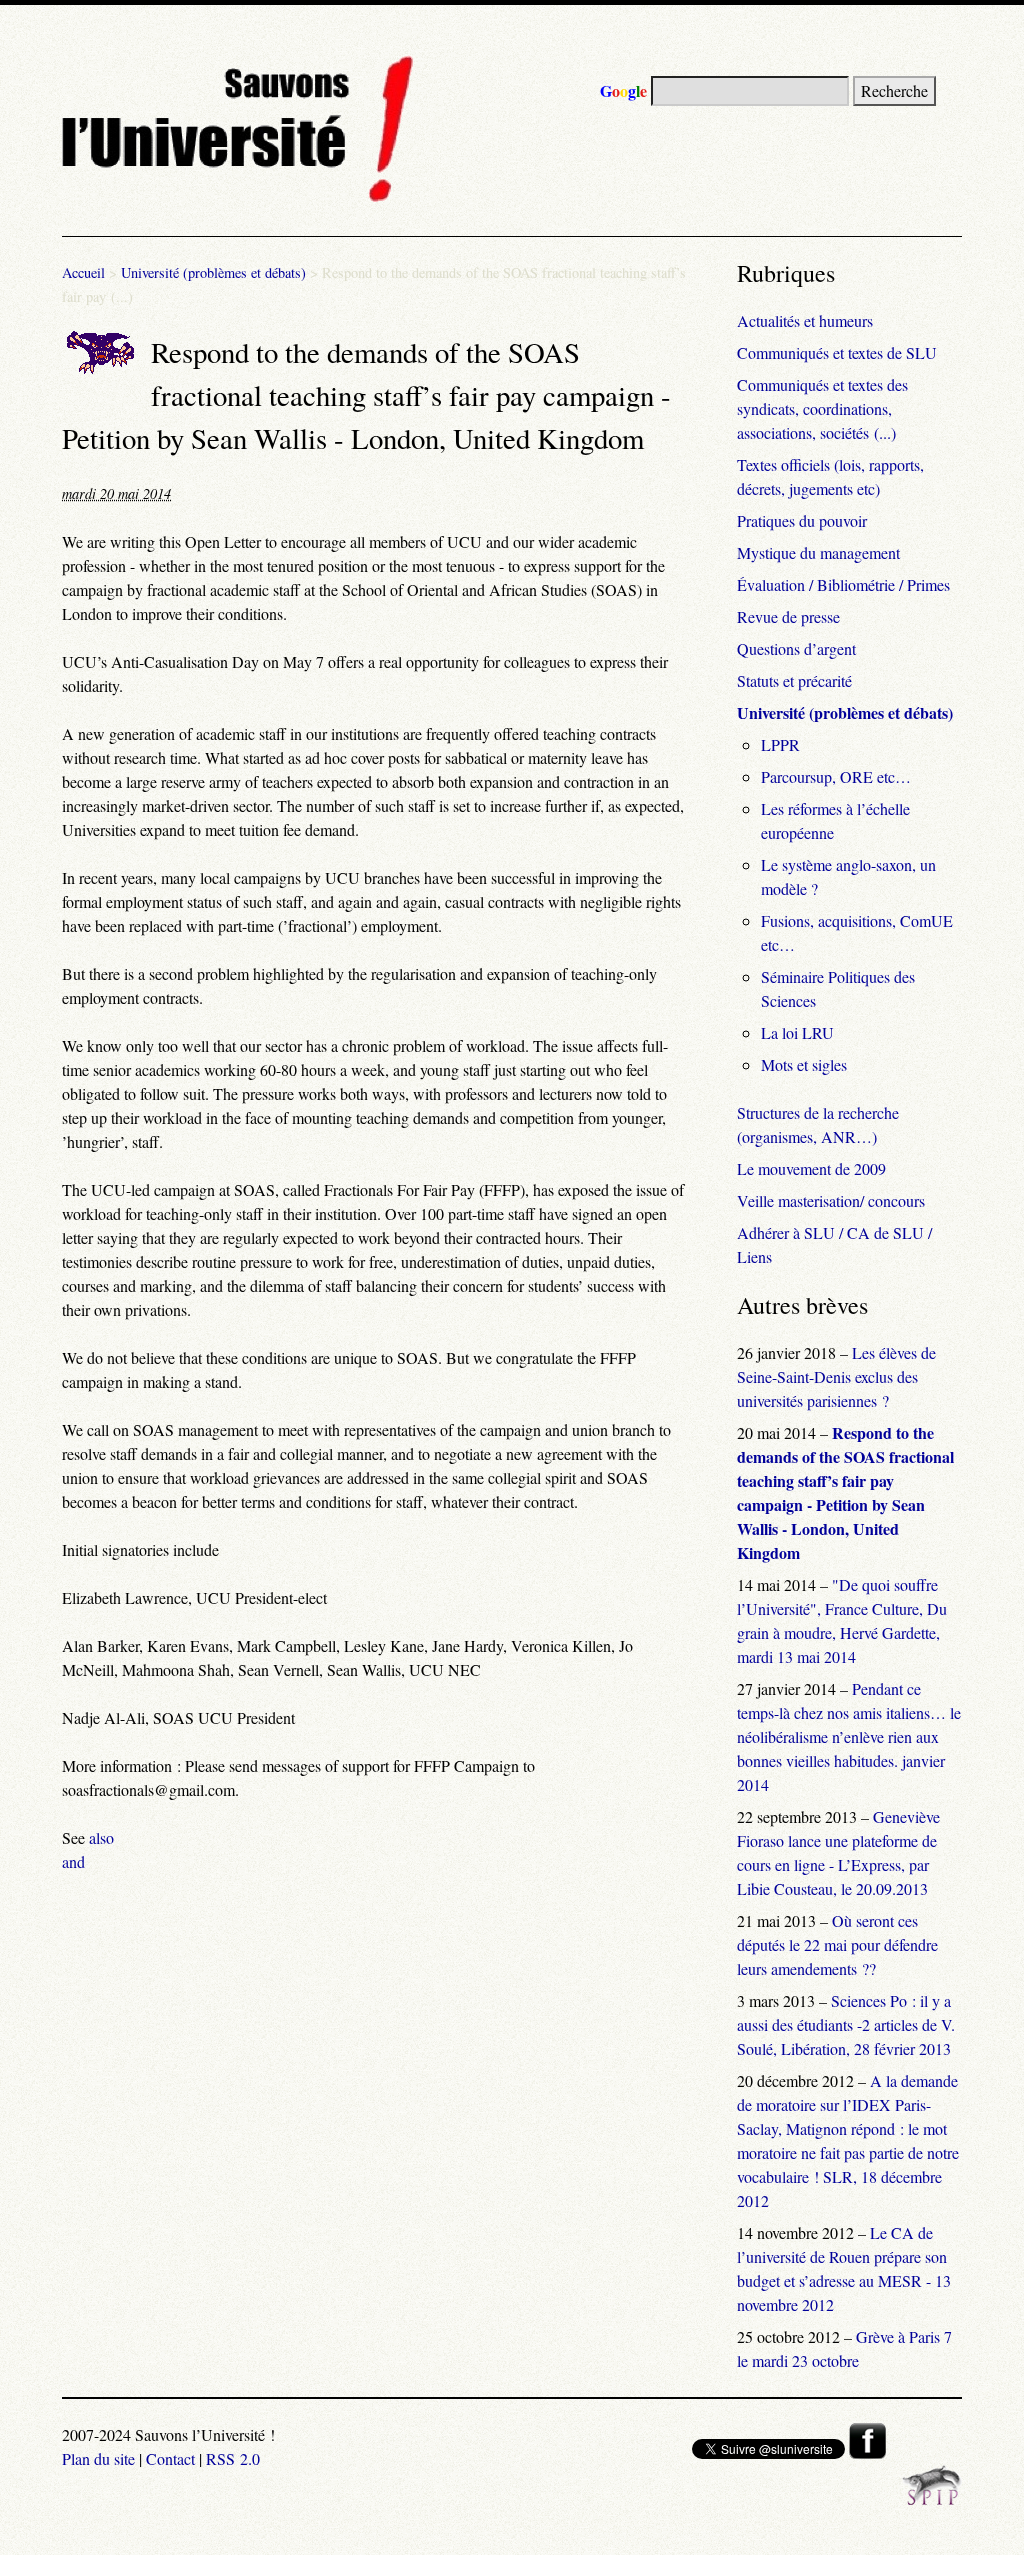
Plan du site (98, 2458)
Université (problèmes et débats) (213, 272)
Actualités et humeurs (805, 320)
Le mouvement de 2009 (811, 1168)
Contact (170, 2458)
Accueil (83, 272)
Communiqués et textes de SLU (837, 352)
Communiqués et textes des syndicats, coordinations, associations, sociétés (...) (822, 408)
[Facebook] (867, 2452)
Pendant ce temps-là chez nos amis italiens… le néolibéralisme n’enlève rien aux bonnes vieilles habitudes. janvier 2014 (849, 1736)
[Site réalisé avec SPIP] (932, 2499)
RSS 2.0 (233, 2458)
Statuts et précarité (794, 680)
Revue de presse (788, 616)
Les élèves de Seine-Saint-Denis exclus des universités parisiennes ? (836, 1376)
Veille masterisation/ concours (831, 1200)
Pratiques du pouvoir (802, 520)
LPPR (780, 744)
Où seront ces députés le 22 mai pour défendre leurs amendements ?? (837, 1944)
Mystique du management (818, 552)
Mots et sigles (804, 1064)
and (73, 1861)
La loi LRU (797, 1032)
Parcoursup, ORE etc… (836, 776)
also (101, 1837)
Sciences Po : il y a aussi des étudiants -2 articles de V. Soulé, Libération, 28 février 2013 (846, 2024)
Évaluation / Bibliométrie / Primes (843, 584)
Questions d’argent (796, 648)
